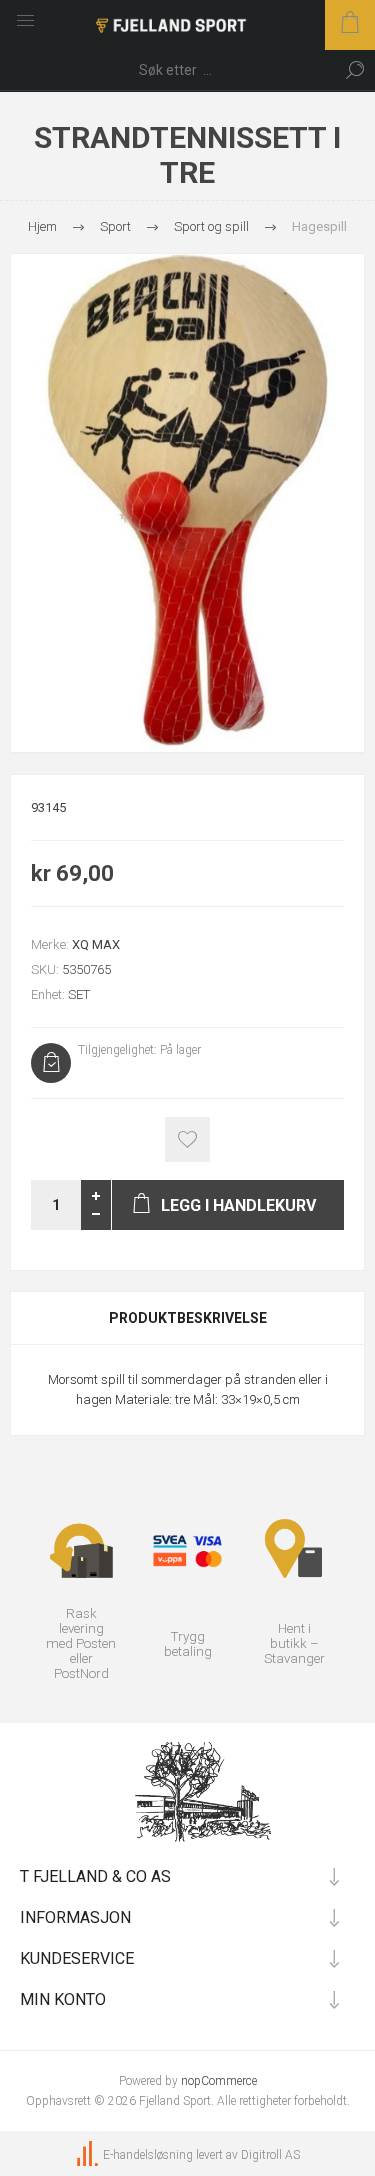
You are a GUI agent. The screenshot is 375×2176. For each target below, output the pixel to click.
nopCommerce (219, 2081)
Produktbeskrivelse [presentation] (188, 1318)
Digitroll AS (270, 2155)
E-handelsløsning (148, 2155)
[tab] (187, 1318)
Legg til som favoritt (187, 1139)
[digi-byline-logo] (89, 2155)
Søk (355, 70)
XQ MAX (96, 944)
